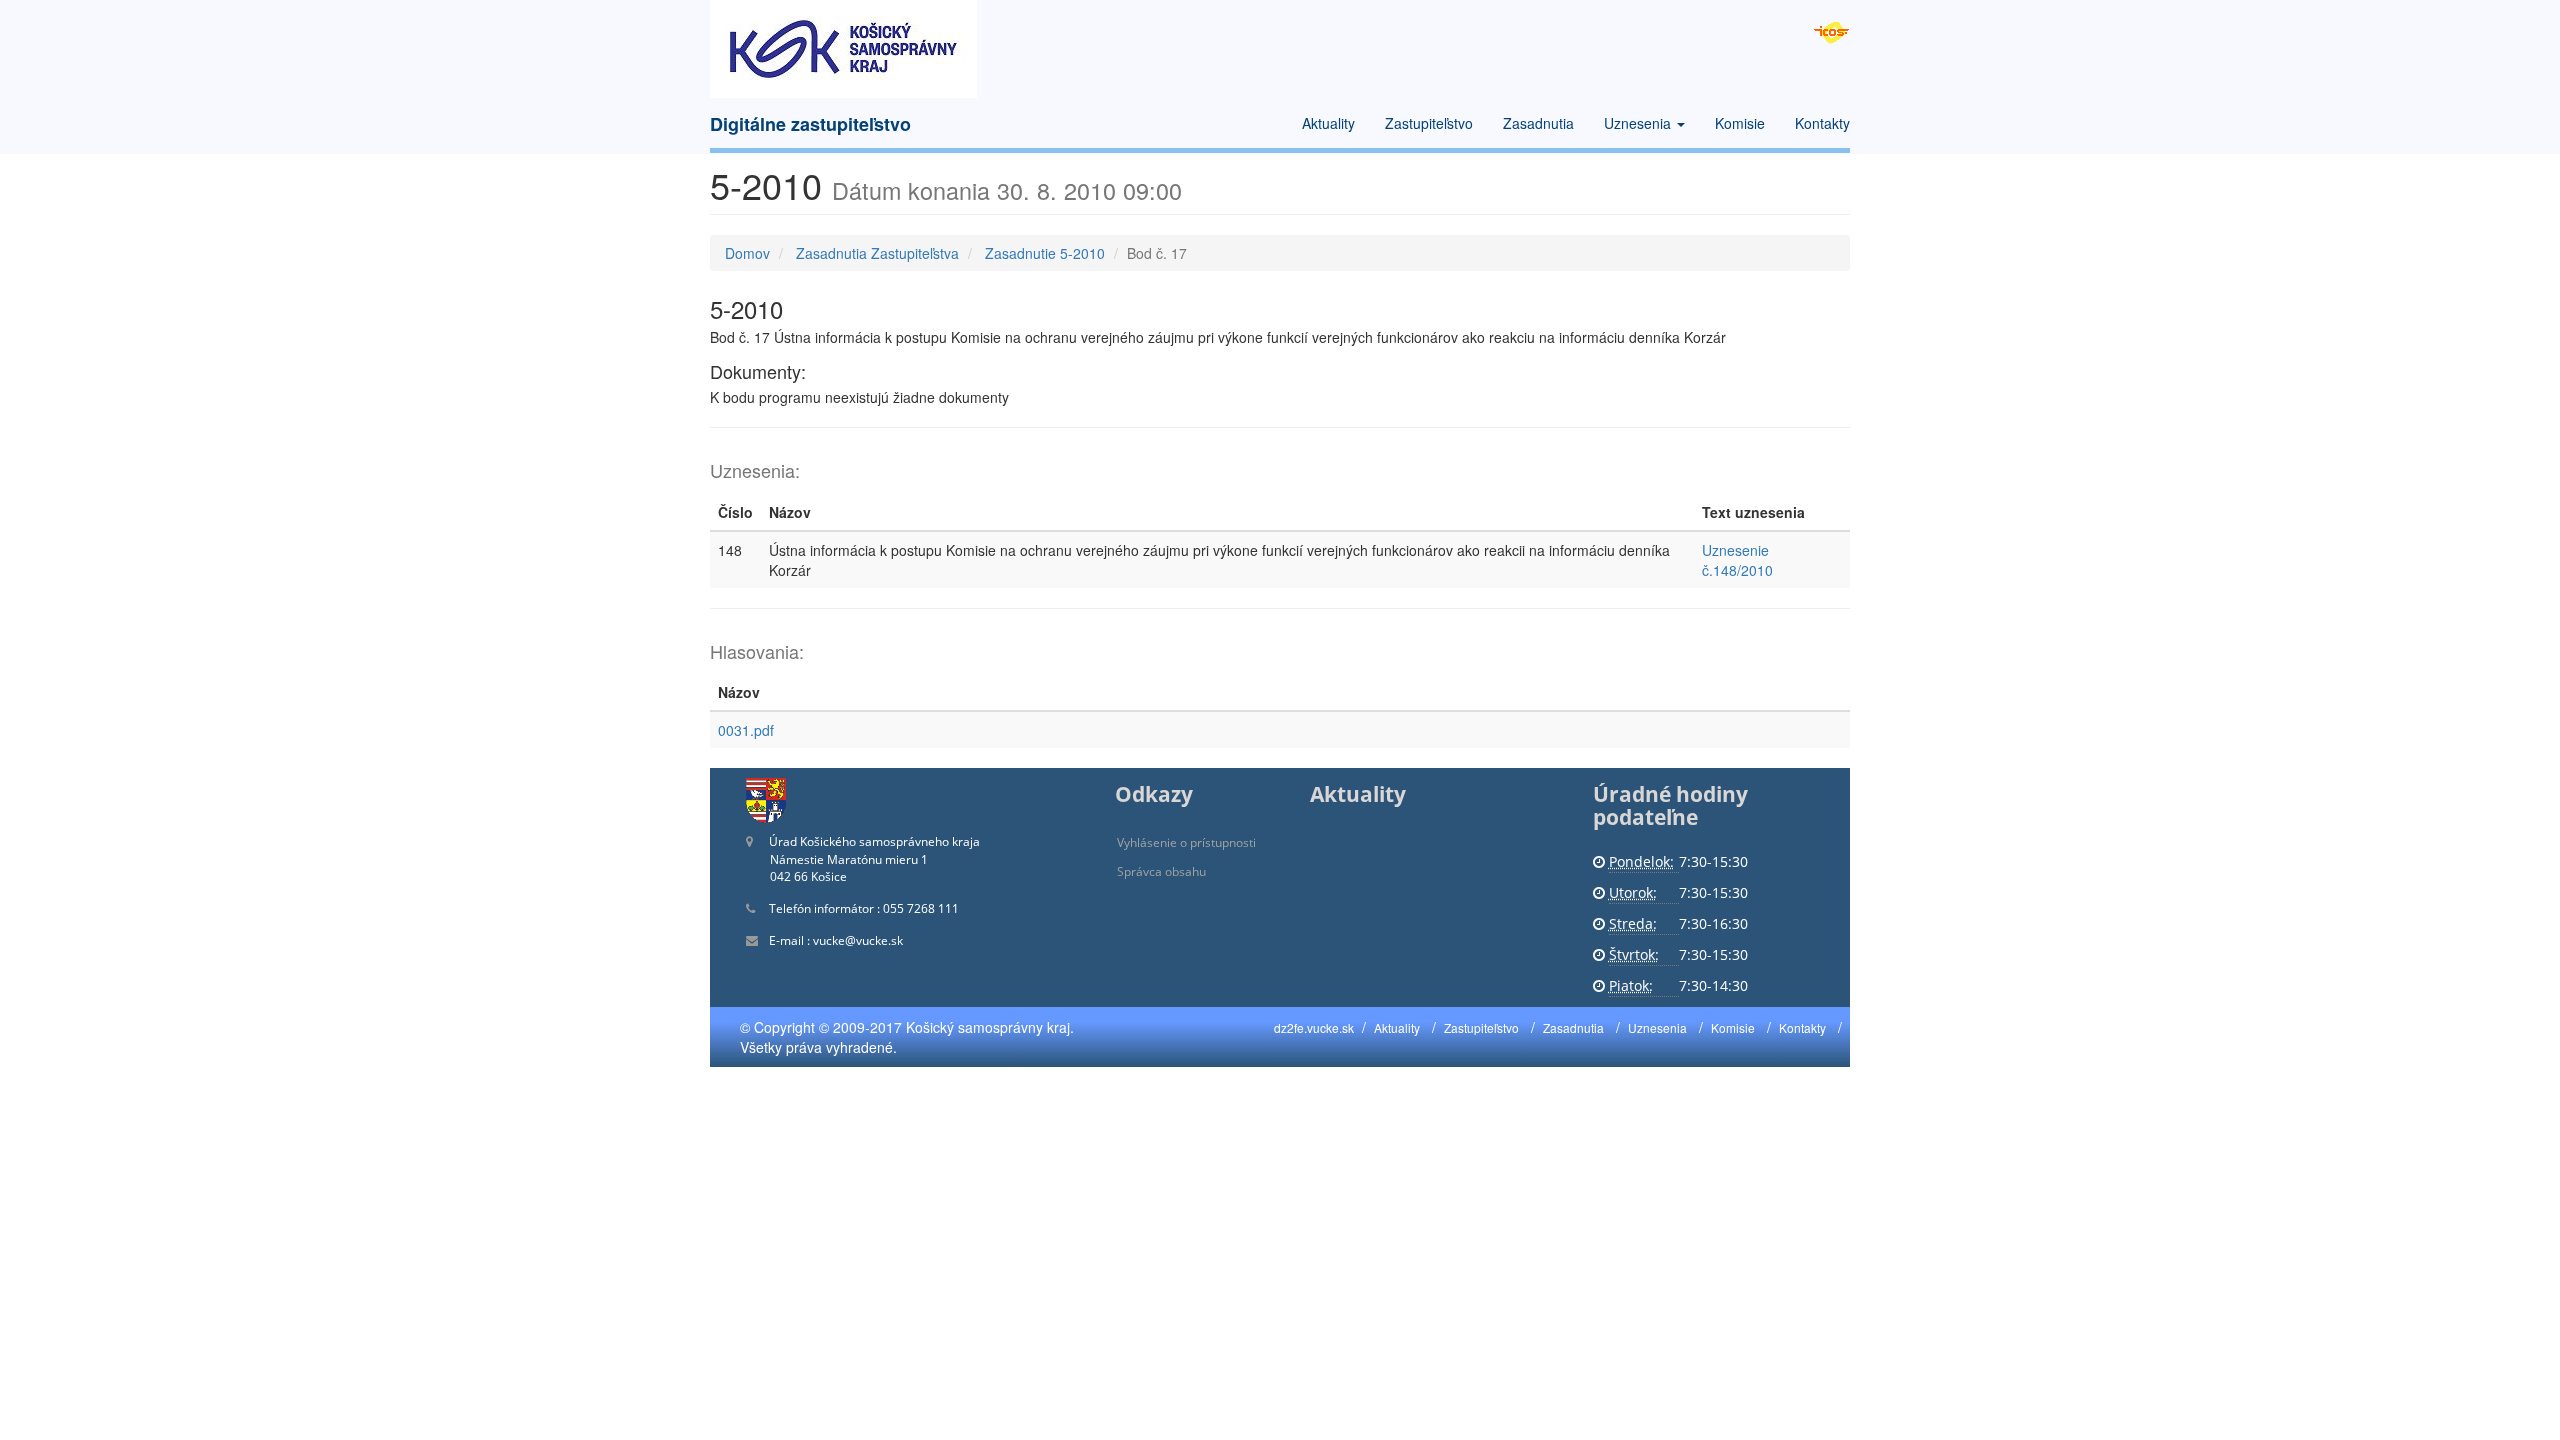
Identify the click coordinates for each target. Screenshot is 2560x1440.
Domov (747, 253)
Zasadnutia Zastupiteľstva (877, 253)
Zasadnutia (1538, 123)
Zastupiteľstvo (1429, 123)
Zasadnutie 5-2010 (1045, 253)
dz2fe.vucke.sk (1314, 1027)
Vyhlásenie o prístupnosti (1186, 842)
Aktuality (1328, 123)
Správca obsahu (1161, 871)
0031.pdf (746, 730)
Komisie (1740, 123)
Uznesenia (1639, 123)
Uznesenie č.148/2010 (1737, 560)
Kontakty (1822, 123)
